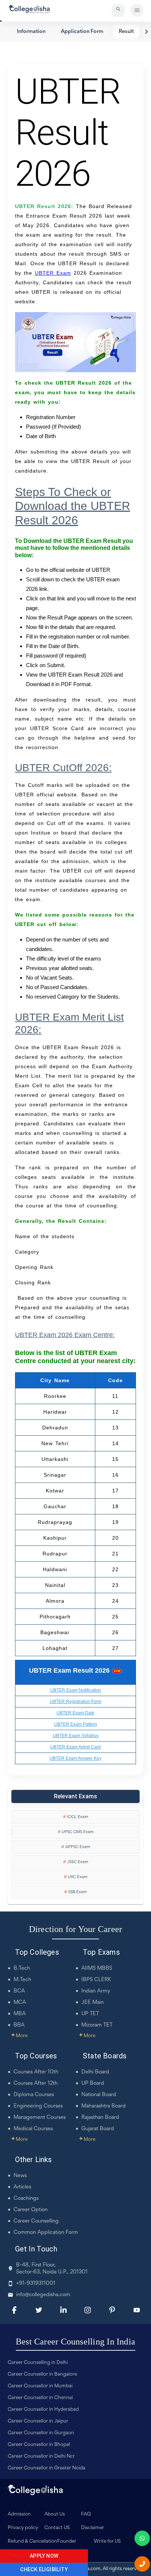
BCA (19, 1991)
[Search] (118, 10)
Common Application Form (46, 2233)
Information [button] (31, 32)
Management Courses (40, 2118)
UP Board (93, 2083)
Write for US (107, 2542)
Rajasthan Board (100, 2118)
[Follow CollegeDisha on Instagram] (88, 2310)
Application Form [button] (82, 32)
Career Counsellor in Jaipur (38, 2421)
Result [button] (126, 32)
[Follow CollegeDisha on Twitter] (39, 2310)
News (20, 2176)
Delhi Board (95, 2072)
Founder (67, 2542)
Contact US (57, 2528)
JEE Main (93, 2003)
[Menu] (137, 10)
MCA (20, 2003)
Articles (22, 2187)
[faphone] (142, 2564)
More (19, 2036)
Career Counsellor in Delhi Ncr (41, 2457)
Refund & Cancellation (32, 2542)
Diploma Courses (34, 2095)
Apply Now (44, 2556)
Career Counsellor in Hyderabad (43, 2410)
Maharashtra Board (104, 2106)
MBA (20, 2014)
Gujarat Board (98, 2129)
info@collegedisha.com (43, 2295)
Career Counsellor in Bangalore (42, 2375)
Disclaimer (93, 2528)
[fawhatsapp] (142, 2538)
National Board (99, 2095)
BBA (19, 2025)
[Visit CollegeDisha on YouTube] (137, 2310)
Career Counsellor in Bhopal (39, 2445)
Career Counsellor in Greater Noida (47, 2468)
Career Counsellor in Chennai (40, 2398)
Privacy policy (23, 2528)
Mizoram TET (97, 2025)
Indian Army (96, 1991)
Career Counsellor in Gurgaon (41, 2433)
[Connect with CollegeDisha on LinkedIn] (63, 2310)
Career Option (31, 2210)
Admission (19, 2514)
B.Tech (22, 1968)
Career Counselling (36, 2221)
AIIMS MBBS (97, 1968)
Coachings (26, 2199)
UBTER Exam (53, 273)
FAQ (86, 2514)
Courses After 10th (36, 2072)
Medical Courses (33, 2129)
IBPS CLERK (96, 1980)
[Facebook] (14, 2310)
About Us (55, 2514)
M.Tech (22, 1980)
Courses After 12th (36, 2083)
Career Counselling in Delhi (38, 2363)
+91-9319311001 (36, 2283)
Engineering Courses (38, 2106)
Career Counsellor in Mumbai (40, 2386)
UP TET (90, 2014)
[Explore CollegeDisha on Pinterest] (112, 2310)
